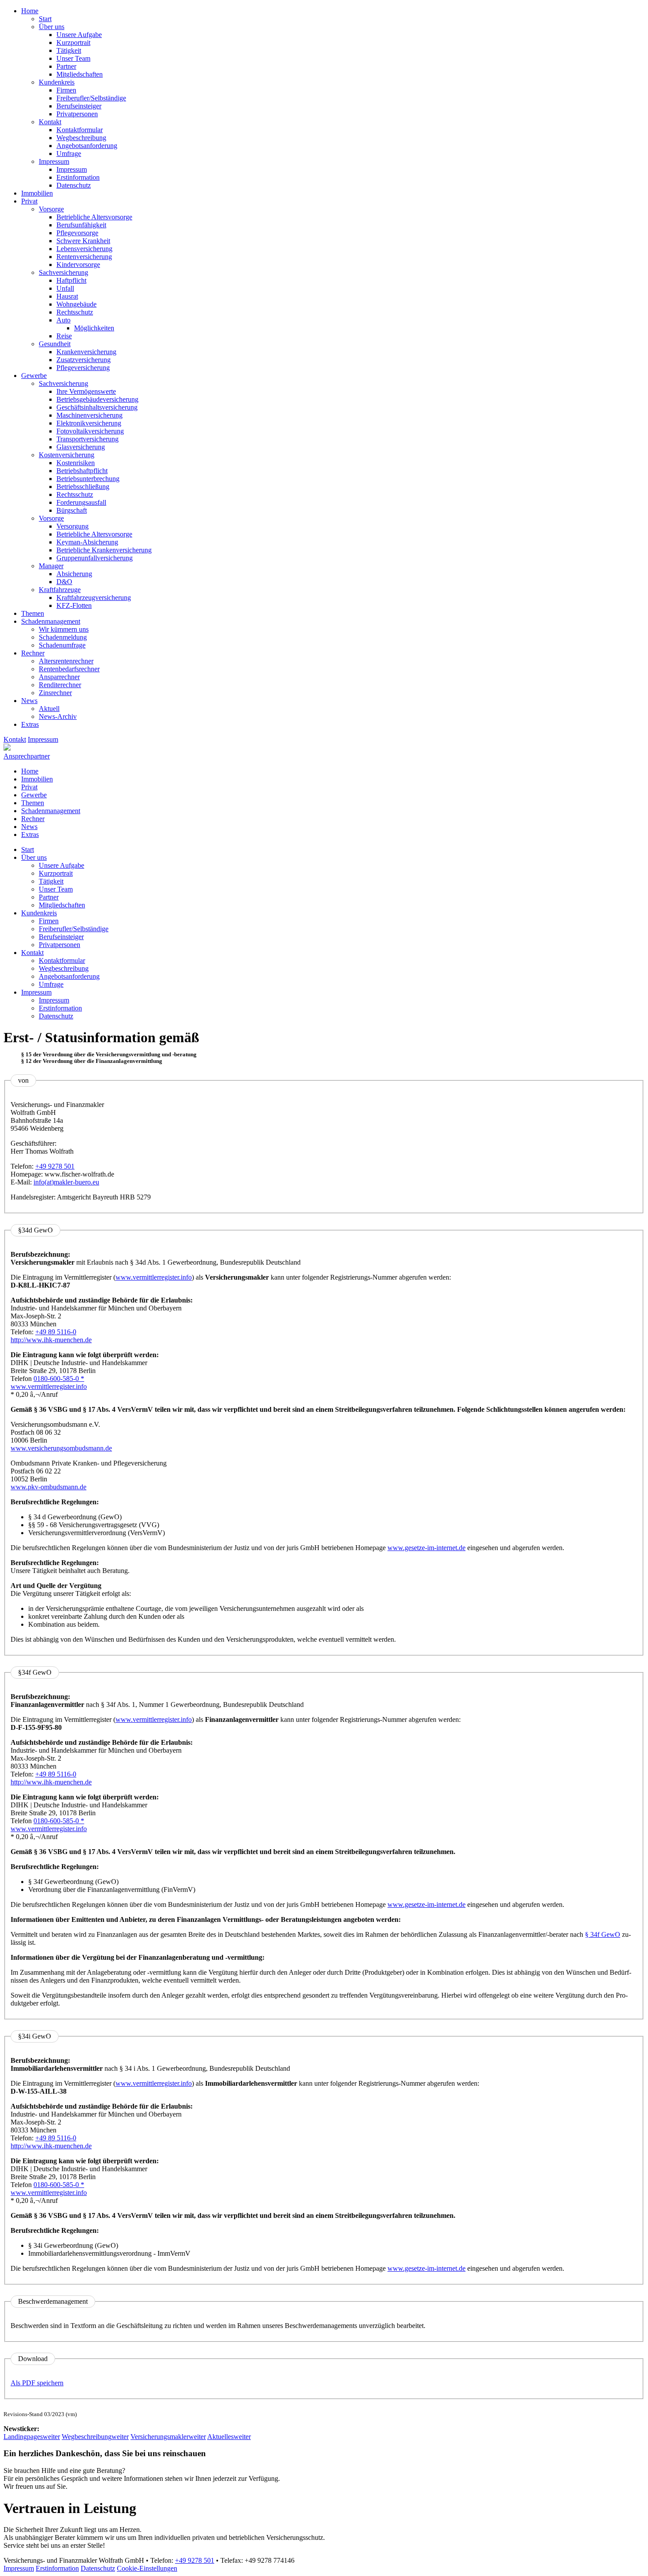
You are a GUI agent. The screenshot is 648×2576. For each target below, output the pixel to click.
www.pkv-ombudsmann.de (48, 1487)
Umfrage (69, 154)
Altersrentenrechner (66, 661)
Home (30, 11)
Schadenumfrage (62, 645)
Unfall (65, 288)
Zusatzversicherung (84, 360)
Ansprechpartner (27, 756)
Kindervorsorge (78, 265)
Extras (30, 724)
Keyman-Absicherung (87, 542)
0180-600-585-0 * (59, 1379)
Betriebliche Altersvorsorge (94, 217)
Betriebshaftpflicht (82, 471)
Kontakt (50, 122)
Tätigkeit (69, 50)
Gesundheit (55, 344)
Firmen (66, 90)
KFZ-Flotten (74, 605)
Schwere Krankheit (83, 241)
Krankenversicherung (86, 352)
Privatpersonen (77, 114)
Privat (29, 201)
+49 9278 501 (55, 1166)
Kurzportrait (73, 43)
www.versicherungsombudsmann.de (61, 1448)
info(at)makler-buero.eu (66, 1182)
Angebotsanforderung (87, 146)
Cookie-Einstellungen (147, 2568)
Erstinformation (78, 177)
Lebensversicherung (84, 249)
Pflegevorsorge (77, 233)
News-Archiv (58, 716)
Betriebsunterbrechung (88, 479)
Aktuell (49, 709)
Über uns (52, 27)
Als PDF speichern (37, 2383)
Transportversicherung (88, 439)
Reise (64, 336)
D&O (64, 582)
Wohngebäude (76, 304)
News (29, 701)
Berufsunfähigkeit (81, 225)
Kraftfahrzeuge (60, 590)
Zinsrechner (55, 693)
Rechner (33, 653)
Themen (33, 613)
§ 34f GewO (603, 1934)
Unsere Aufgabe (79, 35)
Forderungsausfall (81, 502)
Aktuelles (229, 2437)
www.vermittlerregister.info (154, 1277)
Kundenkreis (57, 82)
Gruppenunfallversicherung (95, 558)
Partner (66, 66)
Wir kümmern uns (64, 629)
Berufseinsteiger (79, 106)
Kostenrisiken (76, 463)
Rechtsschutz (75, 312)
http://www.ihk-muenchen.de (51, 1340)
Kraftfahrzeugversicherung (94, 598)
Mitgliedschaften (80, 74)
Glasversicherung (81, 447)
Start (45, 19)
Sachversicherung (63, 272)
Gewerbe (34, 376)
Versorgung (73, 526)
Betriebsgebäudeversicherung (97, 399)
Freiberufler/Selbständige (91, 98)
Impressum (54, 161)
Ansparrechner (59, 677)
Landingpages (32, 2437)
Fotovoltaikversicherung (90, 431)
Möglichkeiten (94, 328)
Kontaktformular (80, 130)
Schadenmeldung (63, 637)
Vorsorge (51, 209)
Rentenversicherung (84, 257)
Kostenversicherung (67, 455)
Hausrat (67, 296)
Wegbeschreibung (81, 138)
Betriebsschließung (83, 487)
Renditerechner (60, 685)
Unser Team (73, 58)
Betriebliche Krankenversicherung (104, 550)
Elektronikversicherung (89, 423)
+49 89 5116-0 (56, 1332)
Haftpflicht (71, 280)
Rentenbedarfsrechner (69, 669)
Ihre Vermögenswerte (86, 391)
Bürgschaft (72, 510)
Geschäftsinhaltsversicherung (97, 407)
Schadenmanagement (51, 621)
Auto (63, 320)
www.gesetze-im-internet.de (426, 1548)
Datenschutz (74, 185)
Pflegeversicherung (83, 368)
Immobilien (37, 193)
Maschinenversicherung (89, 415)
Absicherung (74, 574)
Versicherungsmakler (168, 2437)
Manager (51, 566)
